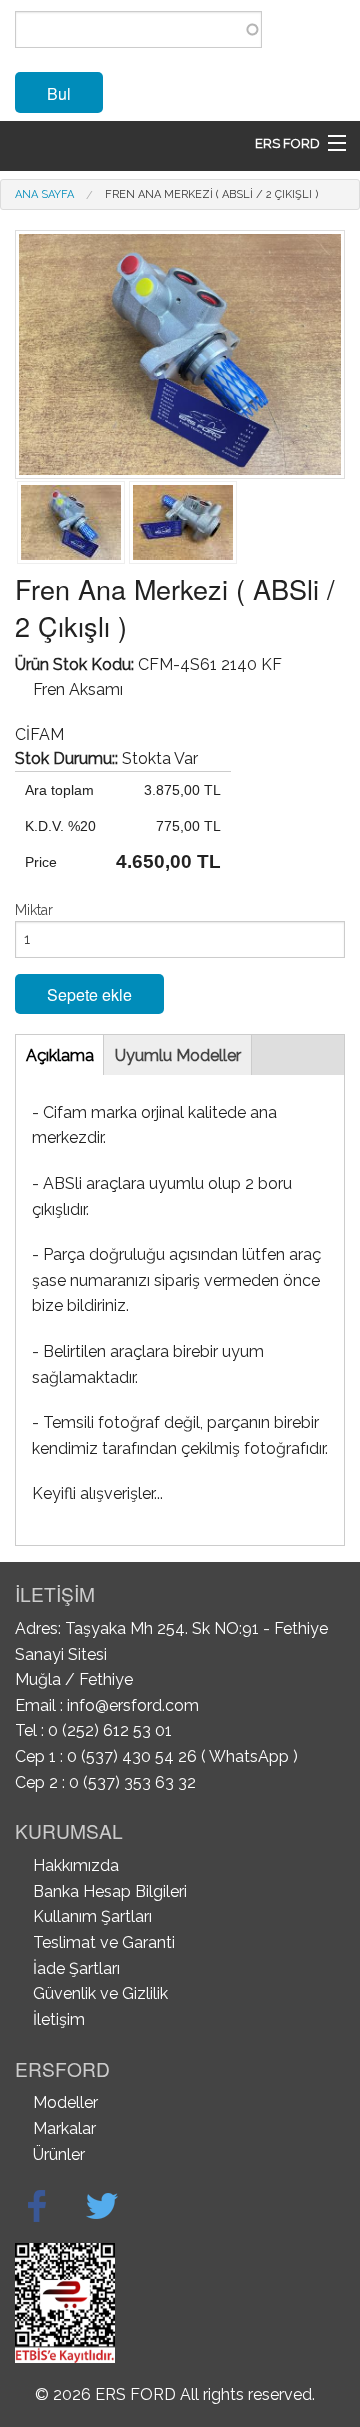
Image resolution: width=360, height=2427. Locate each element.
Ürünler (59, 2154)
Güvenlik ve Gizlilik (100, 1993)
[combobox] (138, 29)
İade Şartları (76, 1968)
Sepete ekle (89, 994)
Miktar (34, 910)
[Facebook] (37, 2206)
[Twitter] (102, 2206)
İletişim (59, 2019)
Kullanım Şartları (92, 1916)
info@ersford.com (133, 1705)
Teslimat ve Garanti (104, 1942)
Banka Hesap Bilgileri (110, 1891)
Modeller (65, 2102)
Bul (59, 93)
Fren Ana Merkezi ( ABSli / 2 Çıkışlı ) (211, 194)
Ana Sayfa (44, 194)
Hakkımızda (76, 1865)
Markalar (64, 2128)
